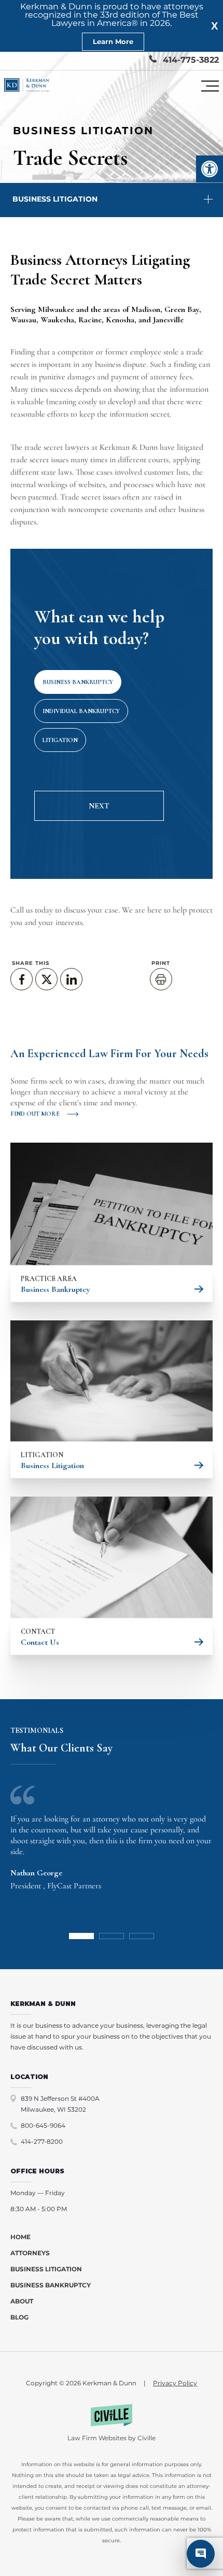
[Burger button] (210, 86)
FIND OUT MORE (35, 1114)
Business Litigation (55, 199)
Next (99, 806)
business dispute (121, 364)
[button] (210, 169)
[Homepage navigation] (27, 86)
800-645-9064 (43, 2125)
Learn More (113, 41)
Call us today (32, 910)
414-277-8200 (42, 2141)
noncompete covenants (105, 509)
